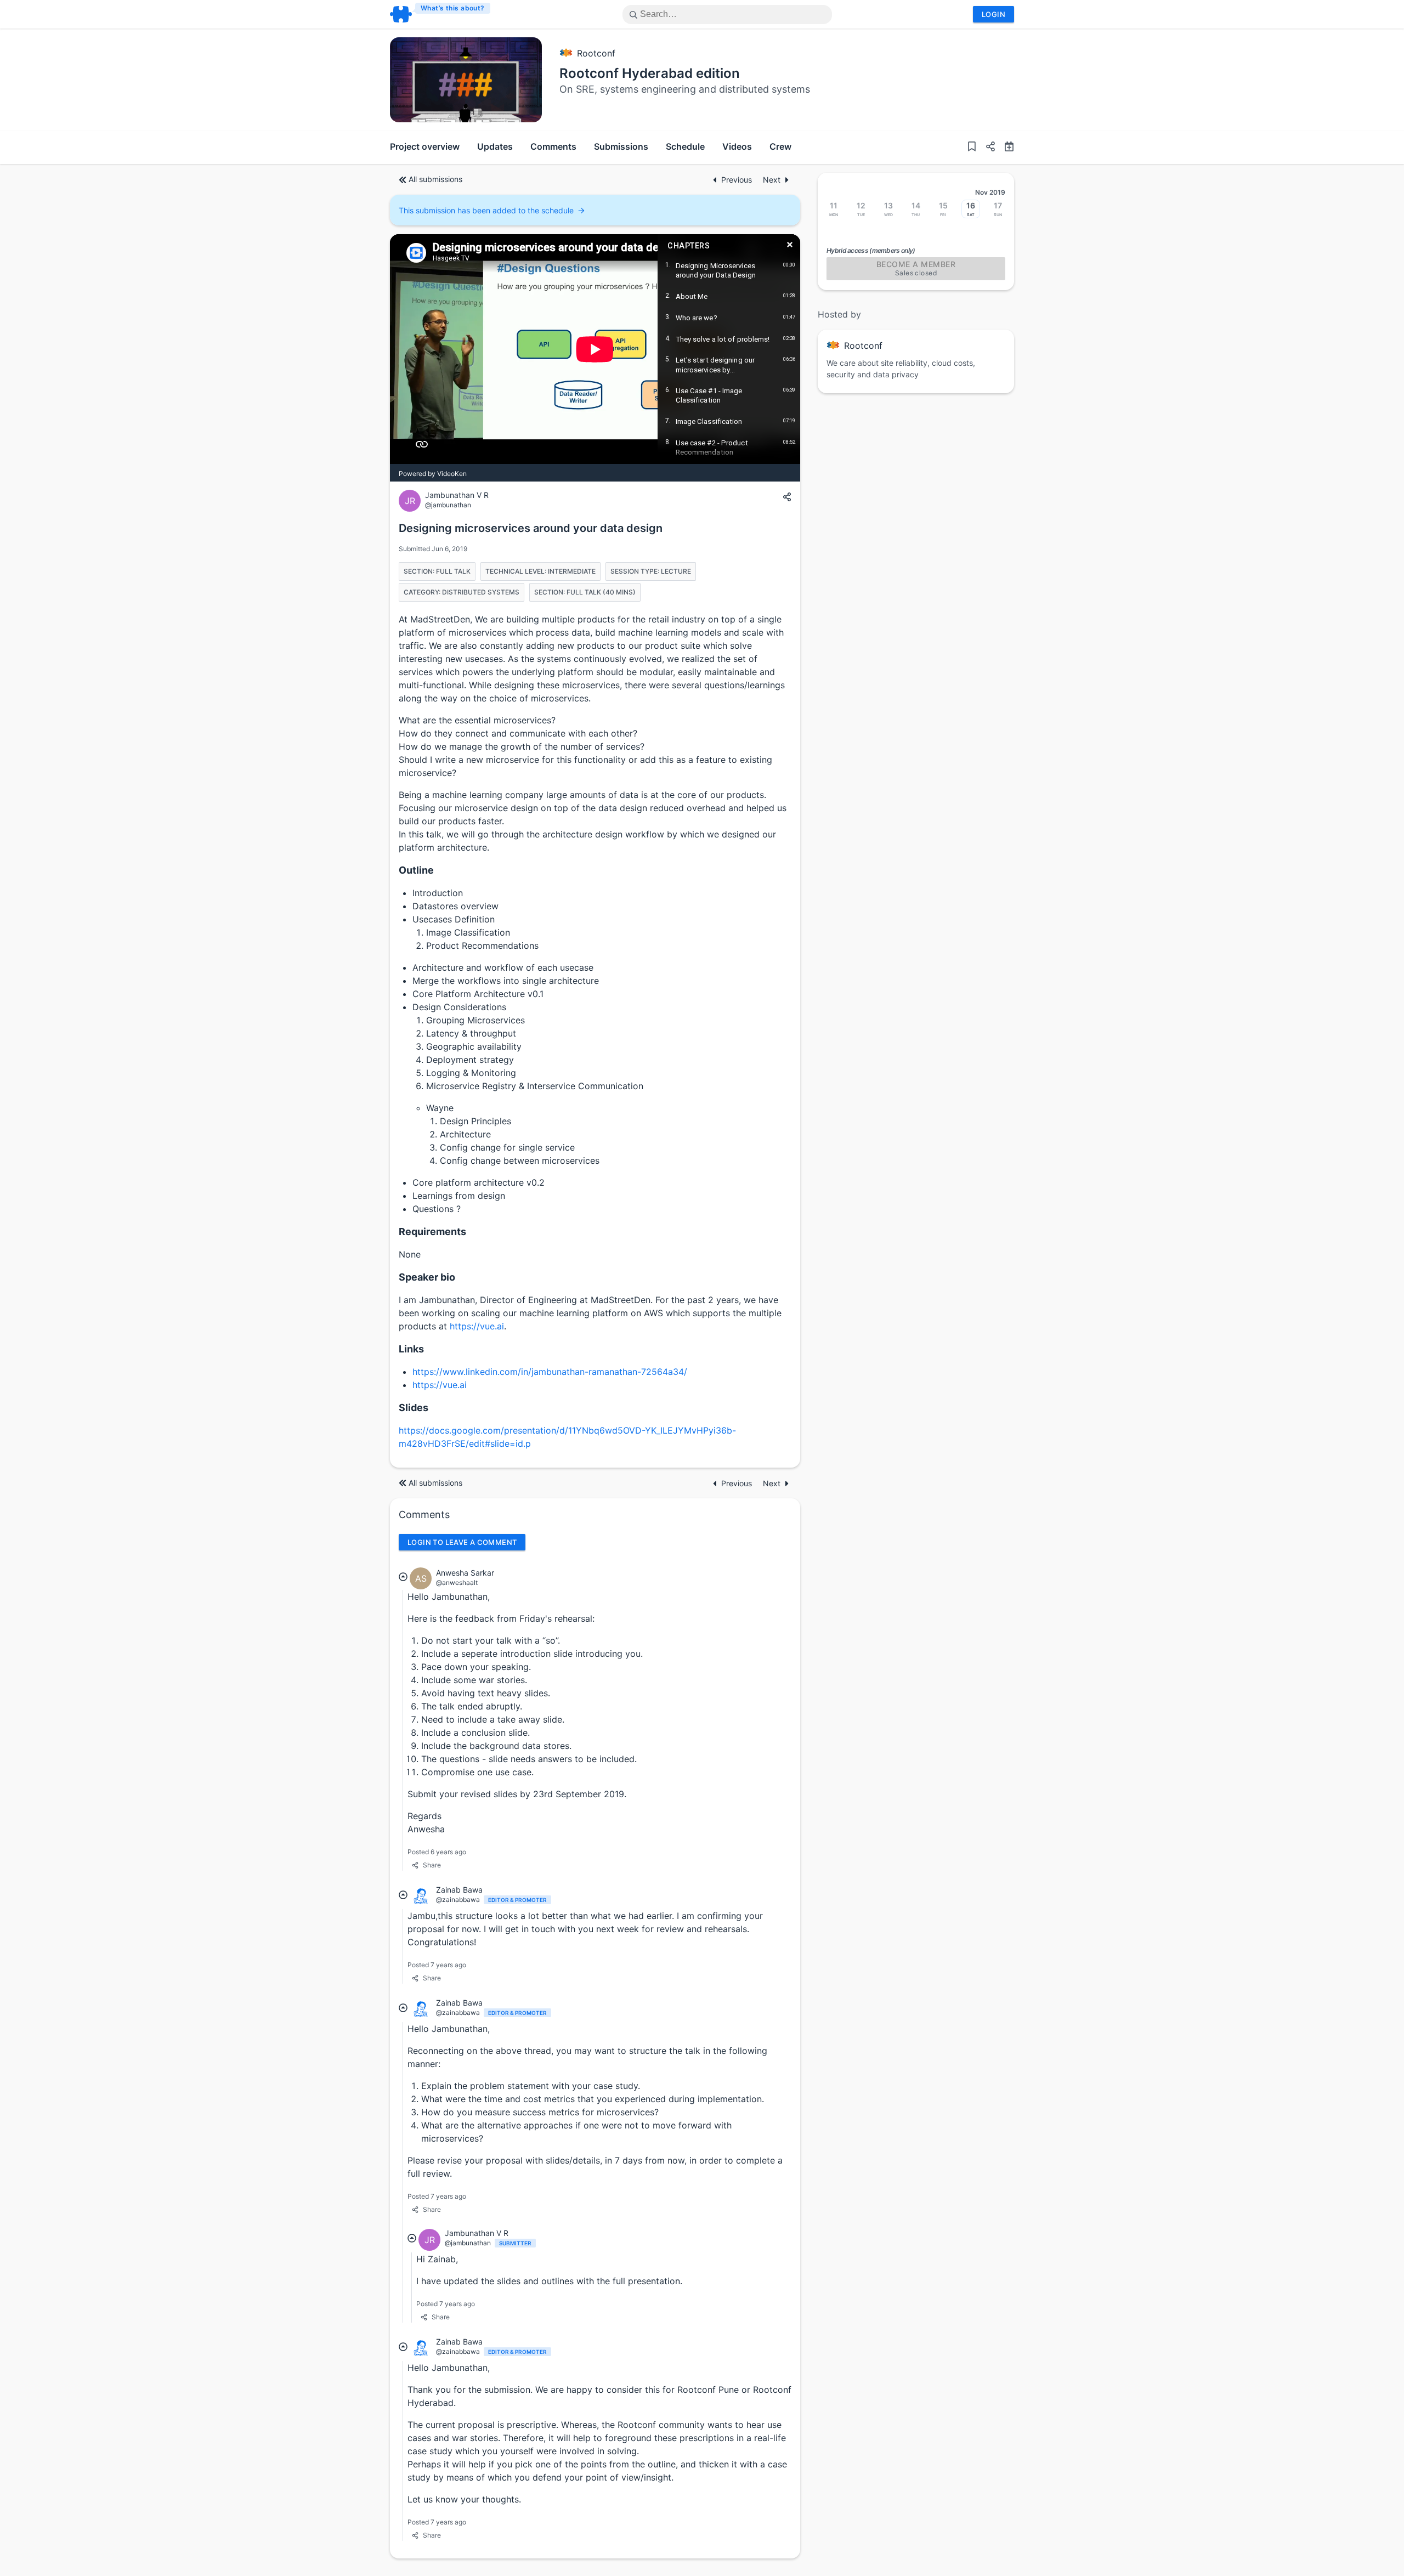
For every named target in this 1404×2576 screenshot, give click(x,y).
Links (411, 1349)
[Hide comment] (403, 1576)
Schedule (685, 146)
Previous (738, 180)
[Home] (441, 14)
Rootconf (596, 53)
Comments (553, 146)
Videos (737, 146)
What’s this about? (453, 8)
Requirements (432, 1232)
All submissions (435, 179)
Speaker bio (427, 1277)
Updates (495, 146)
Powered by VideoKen (433, 474)
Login (993, 14)
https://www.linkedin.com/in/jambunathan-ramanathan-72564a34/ (550, 1372)
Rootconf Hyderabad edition (650, 73)
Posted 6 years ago (437, 1852)
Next (772, 180)
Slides (414, 1408)
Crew (780, 146)
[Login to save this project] (972, 148)
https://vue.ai (477, 1326)
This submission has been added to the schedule (486, 210)
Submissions (621, 146)
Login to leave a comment (462, 1542)
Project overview (425, 146)
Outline (416, 870)
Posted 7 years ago (437, 1965)
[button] (986, 148)
